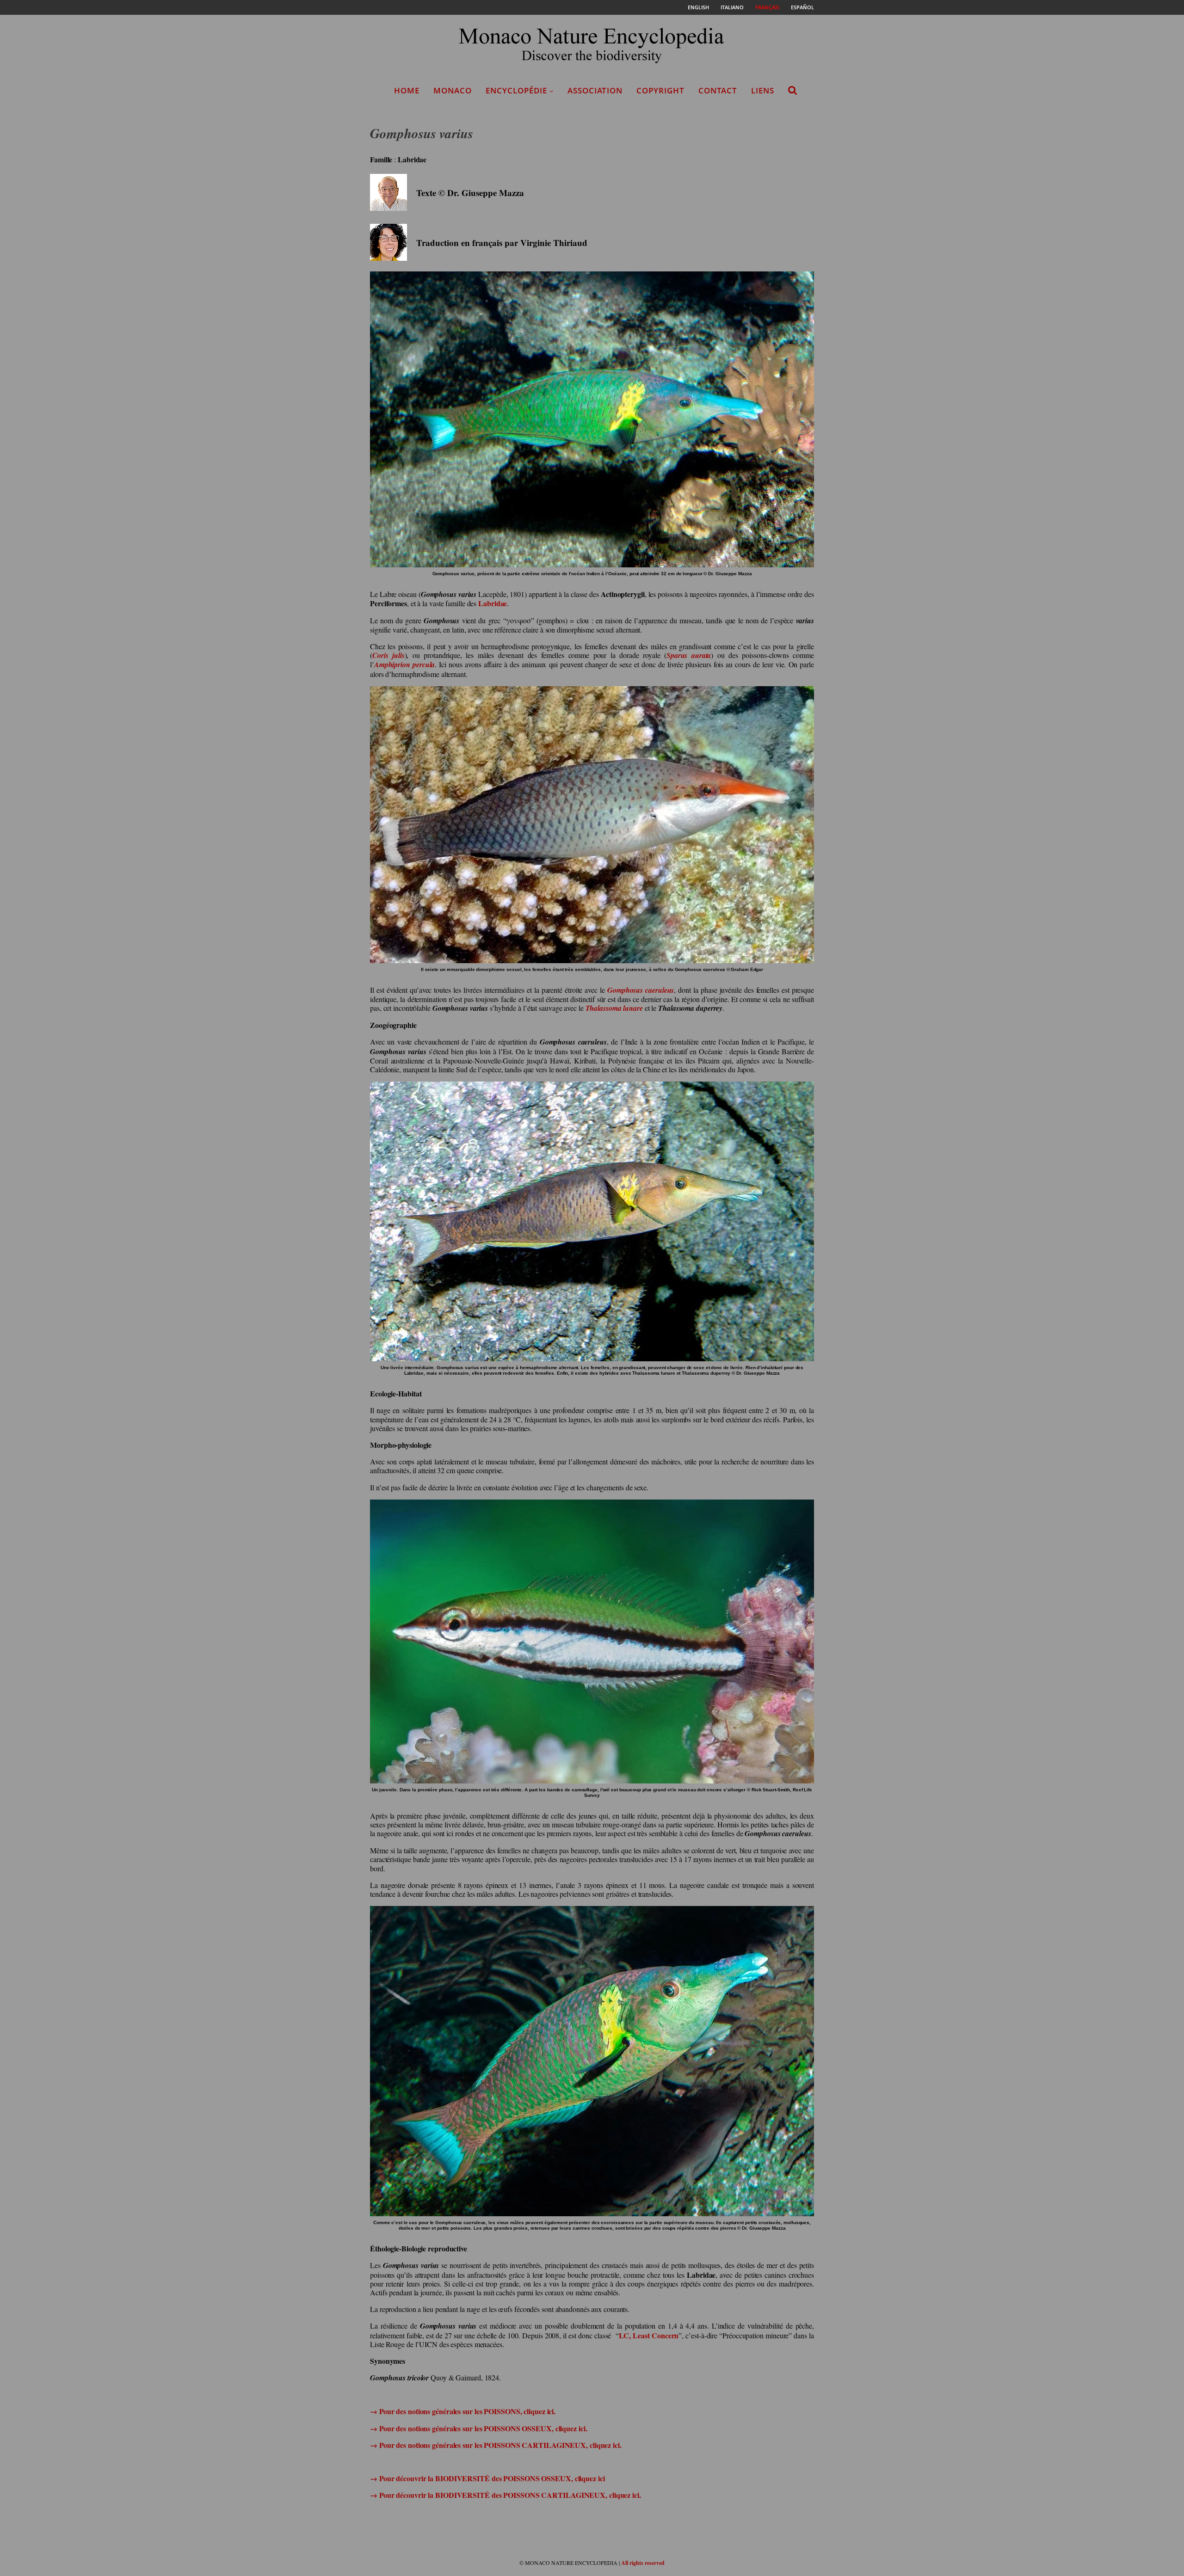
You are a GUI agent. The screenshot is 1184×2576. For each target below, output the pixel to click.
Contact (718, 90)
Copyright (660, 90)
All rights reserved (643, 2563)
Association (595, 90)
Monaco (453, 90)
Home (407, 90)
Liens (763, 90)
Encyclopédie (516, 90)
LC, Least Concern (649, 2335)
